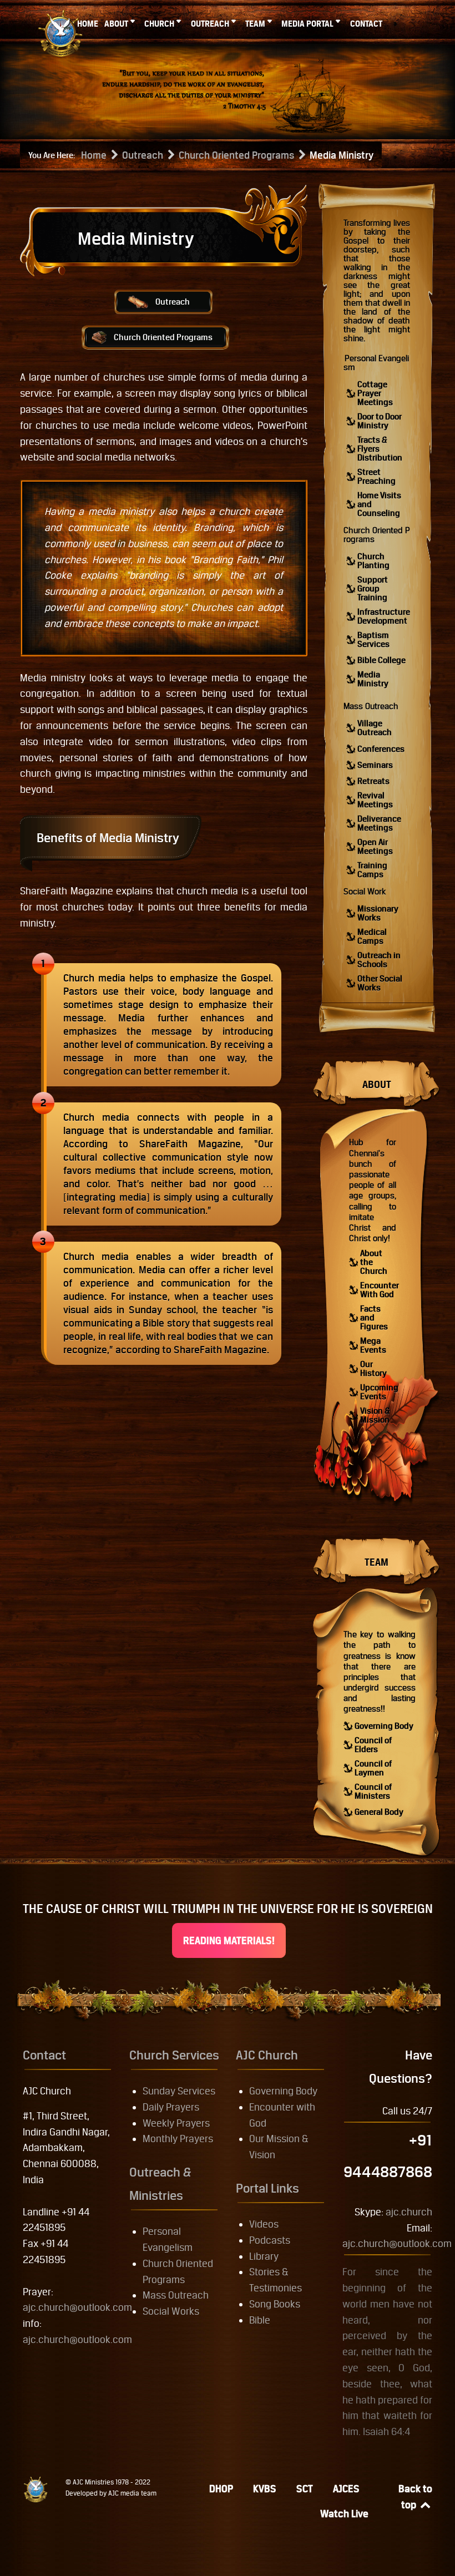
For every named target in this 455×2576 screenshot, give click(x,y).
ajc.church (409, 2212)
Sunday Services (179, 2091)
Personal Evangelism (376, 363)
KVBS (265, 2489)
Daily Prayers (171, 2107)
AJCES (346, 2489)
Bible (260, 2320)
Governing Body (283, 2091)
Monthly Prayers (178, 2139)
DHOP (221, 2489)
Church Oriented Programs (163, 337)
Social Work (365, 891)
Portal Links (267, 2188)
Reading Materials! (229, 1940)
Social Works (171, 2311)
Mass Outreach (371, 706)
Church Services (174, 2055)
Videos (264, 2224)
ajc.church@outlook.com (77, 2307)
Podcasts (270, 2240)
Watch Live (344, 2514)
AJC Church (267, 2055)
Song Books (275, 2304)
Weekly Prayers (176, 2123)
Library (264, 2256)
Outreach (173, 302)
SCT (305, 2489)
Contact (44, 2055)
